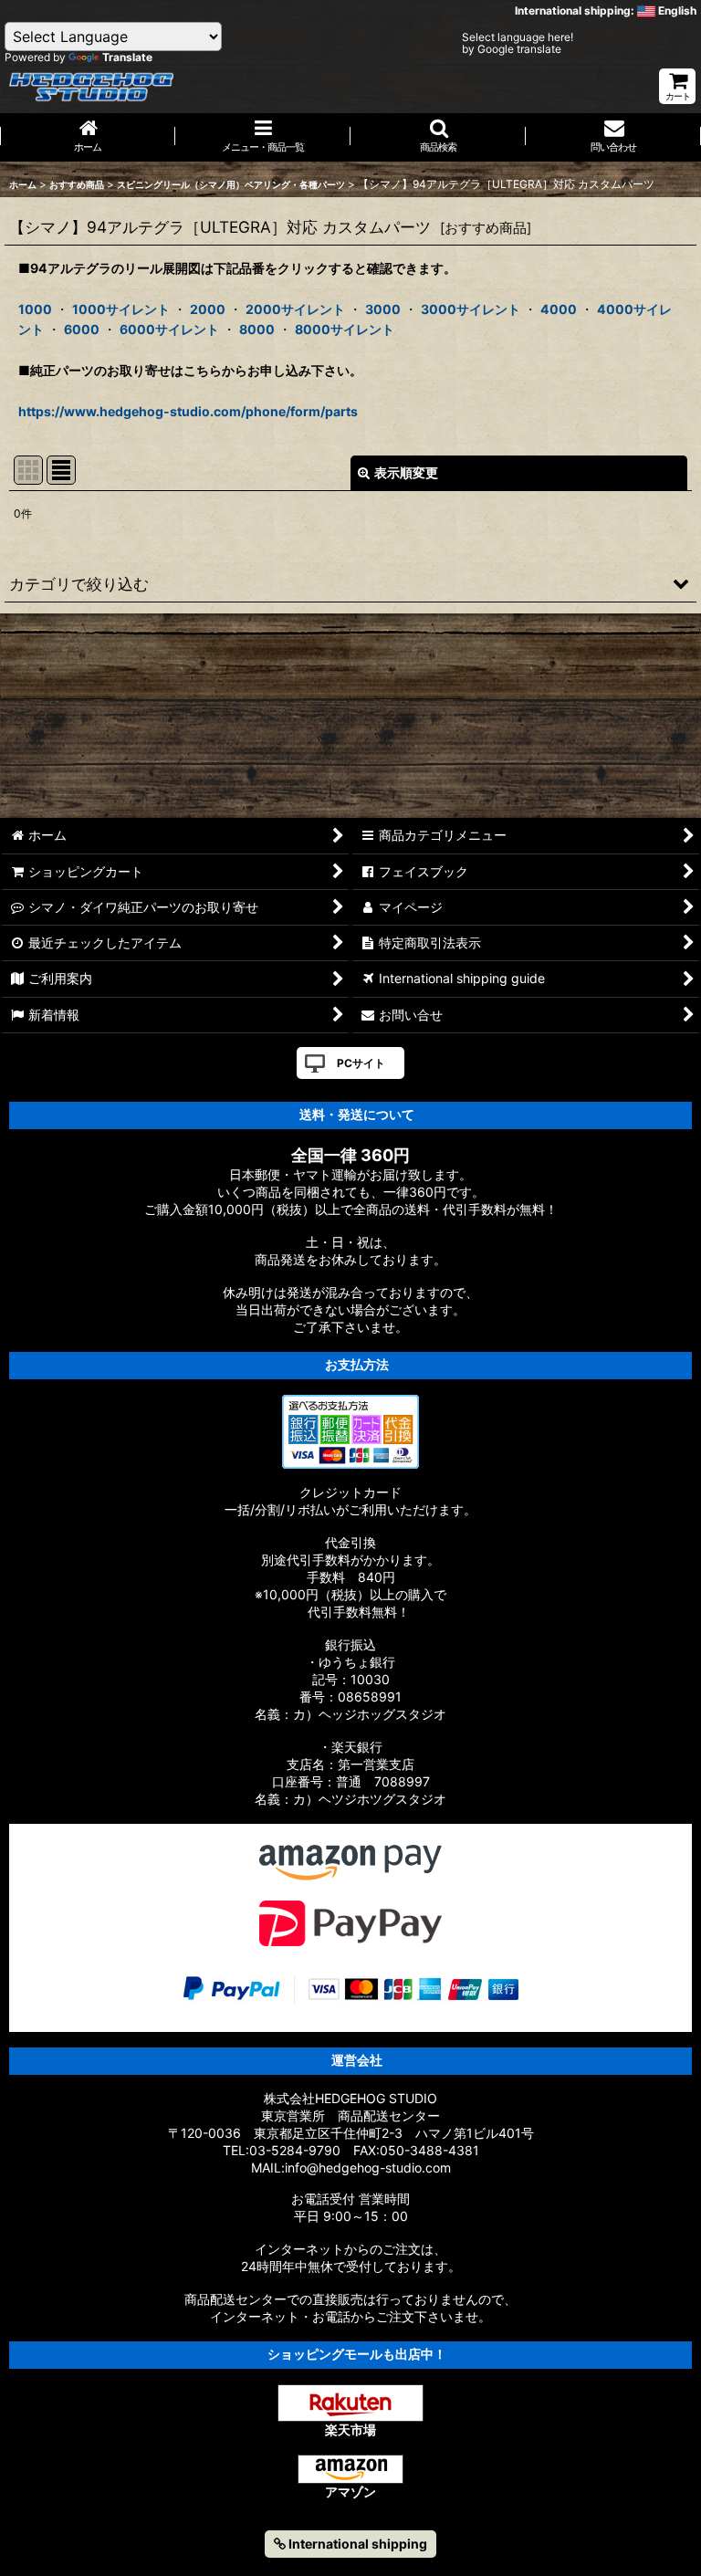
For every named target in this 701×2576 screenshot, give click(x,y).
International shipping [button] (356, 2544)
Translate (127, 57)
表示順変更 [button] (406, 472)
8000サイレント (345, 329)
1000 (35, 309)
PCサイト (361, 1063)
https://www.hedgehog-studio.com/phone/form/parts (188, 411)
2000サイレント (295, 309)
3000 (383, 309)
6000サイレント (169, 329)
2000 (208, 309)
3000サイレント (471, 309)
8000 (257, 329)
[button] (438, 137)
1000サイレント (121, 309)
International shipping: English (606, 10)
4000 (559, 309)
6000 (82, 329)
